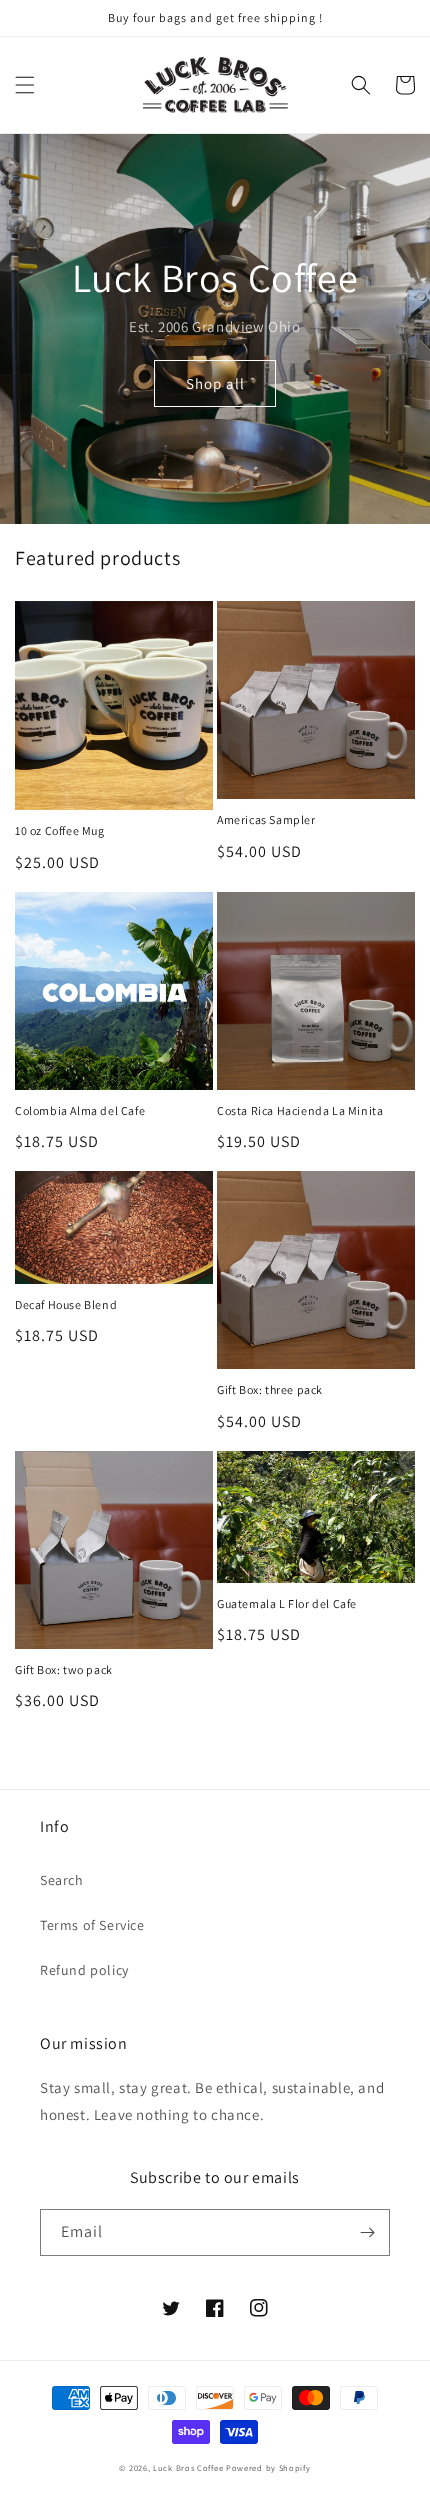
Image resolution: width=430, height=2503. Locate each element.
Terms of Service (92, 1925)
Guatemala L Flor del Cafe (287, 1603)
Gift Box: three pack (270, 1389)
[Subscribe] (367, 2232)
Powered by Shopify (268, 2467)
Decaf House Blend (66, 1304)
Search (62, 1880)
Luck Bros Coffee (188, 2467)
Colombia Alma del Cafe (80, 1110)
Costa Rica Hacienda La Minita (300, 1110)
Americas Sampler (266, 819)
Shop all (215, 383)
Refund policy (84, 1970)
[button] (25, 85)
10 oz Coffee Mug (60, 830)
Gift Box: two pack (64, 1669)
